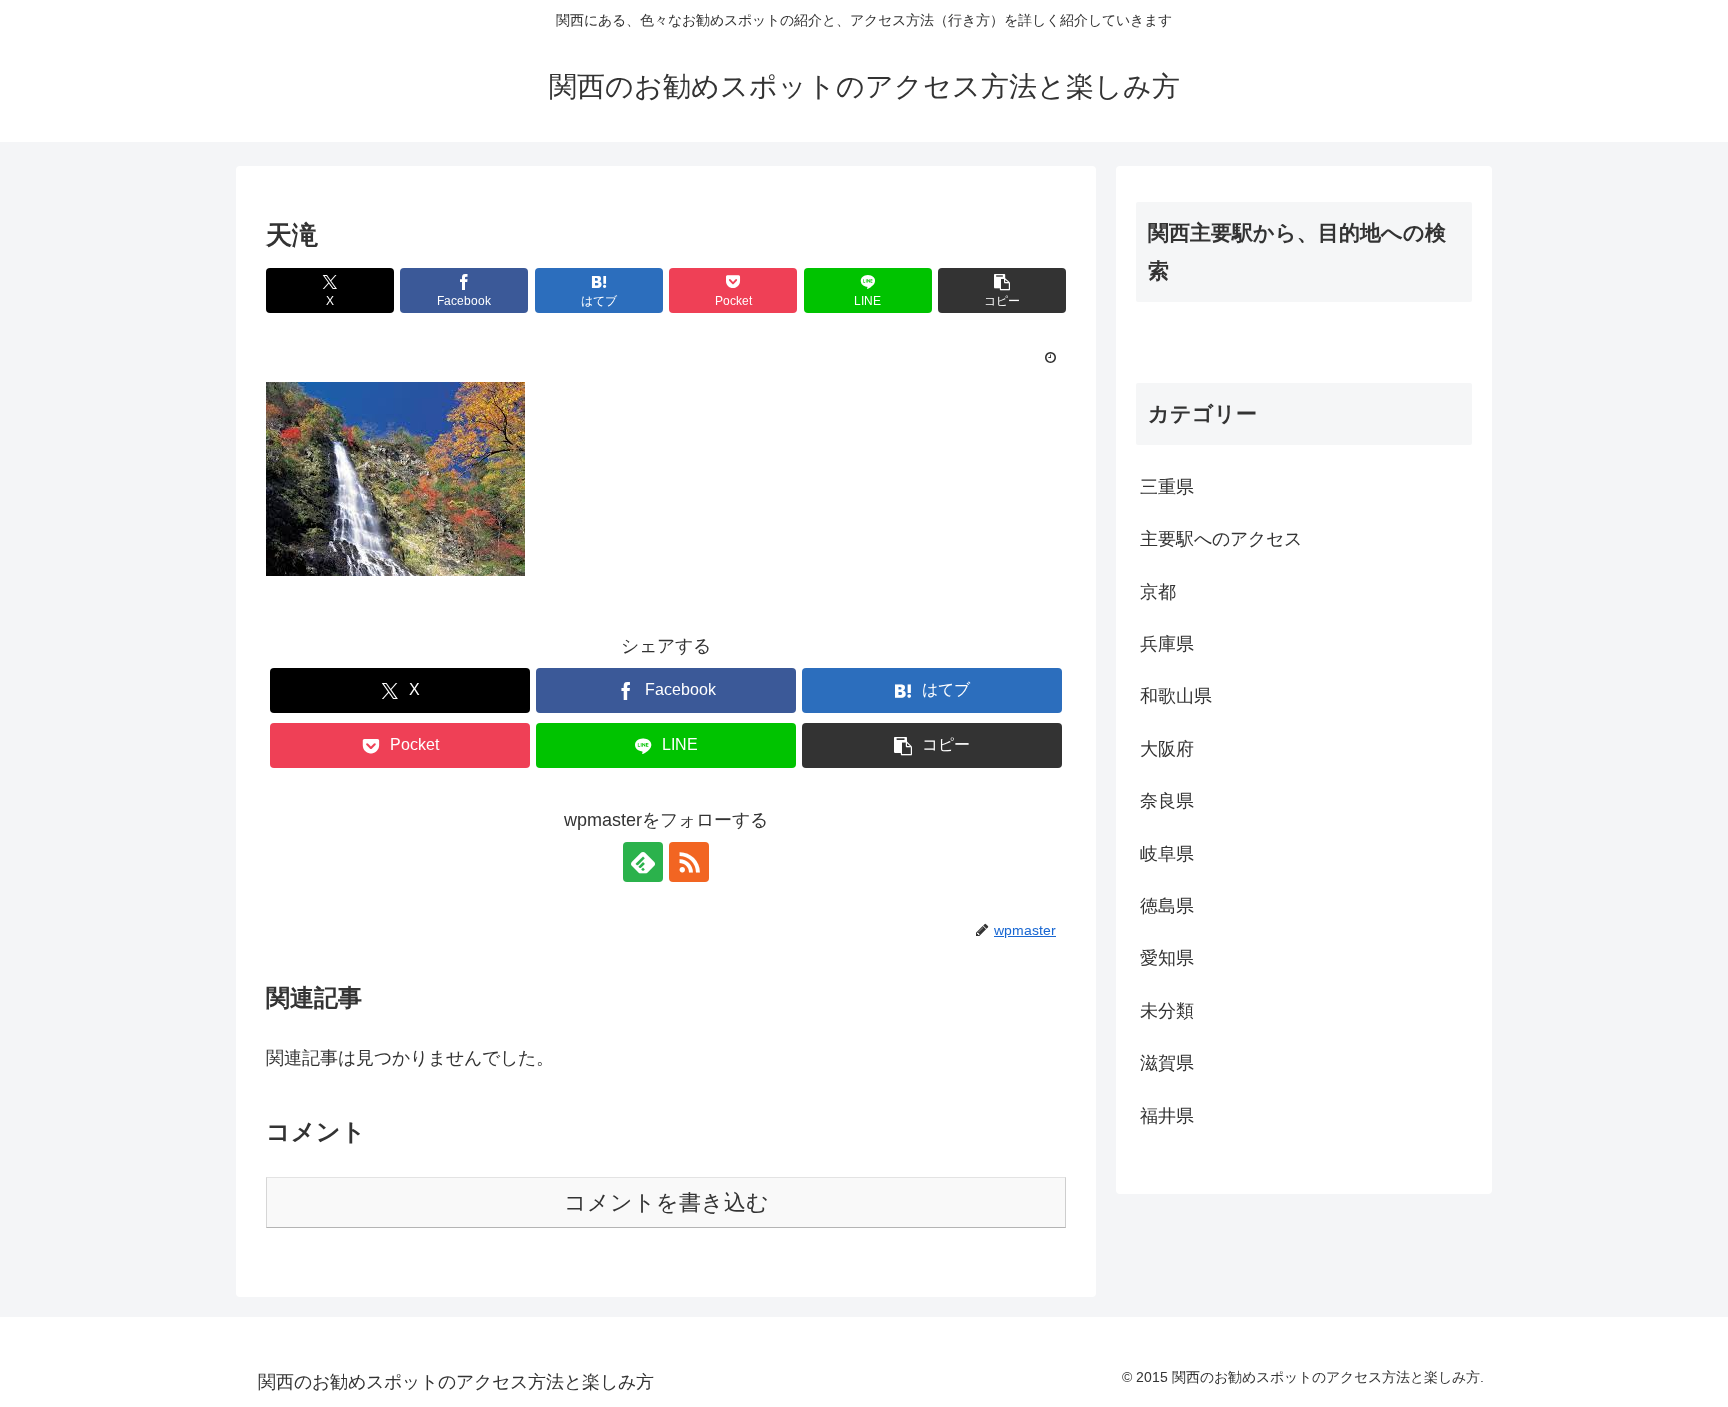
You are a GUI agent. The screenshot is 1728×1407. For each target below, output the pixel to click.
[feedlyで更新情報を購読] (643, 862)
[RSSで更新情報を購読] (689, 862)
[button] (1002, 290)
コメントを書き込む (666, 1202)
